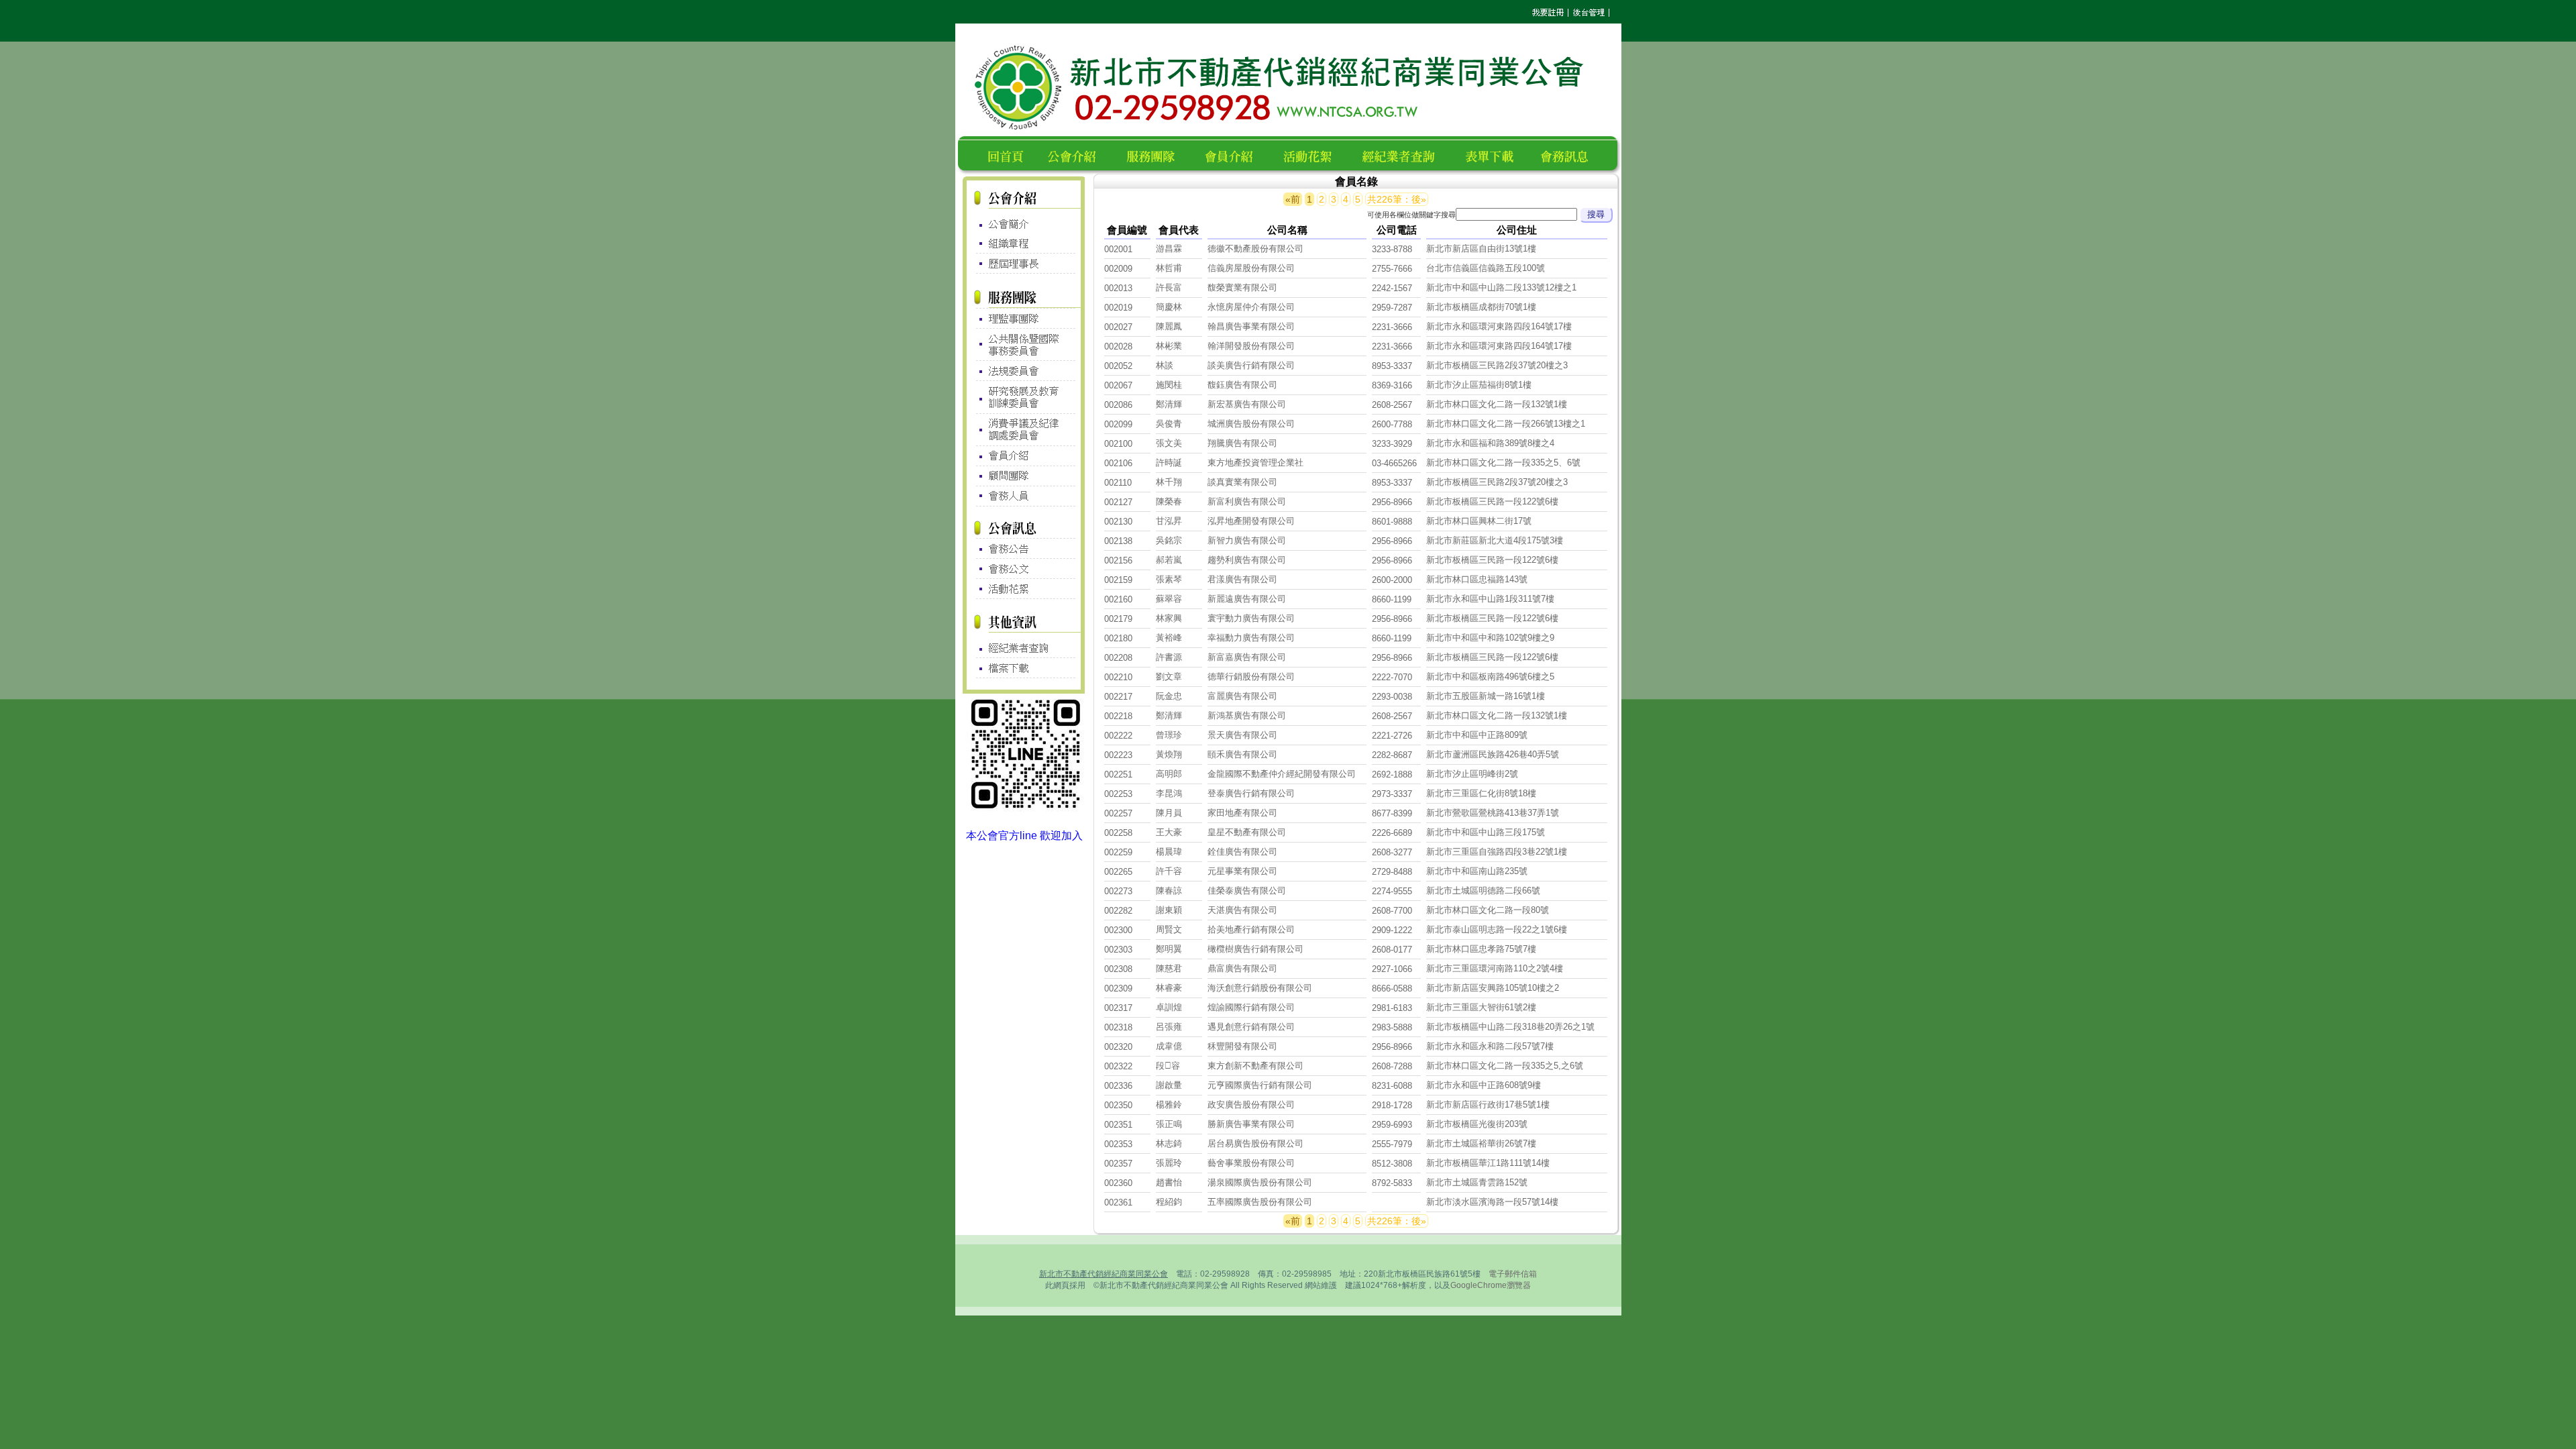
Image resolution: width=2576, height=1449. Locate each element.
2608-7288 (1392, 1066)
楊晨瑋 (1169, 852)
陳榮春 (1169, 501)
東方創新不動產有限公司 (1255, 1066)
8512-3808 (1392, 1164)
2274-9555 (1392, 891)
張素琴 (1169, 579)
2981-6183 (1392, 1008)
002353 (1118, 1144)
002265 (1118, 872)
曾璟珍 (1169, 735)
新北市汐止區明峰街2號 (1472, 774)
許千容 (1169, 871)
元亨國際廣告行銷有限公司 (1260, 1085)
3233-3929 (1392, 444)
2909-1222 (1392, 930)
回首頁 (1008, 155)
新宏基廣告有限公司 (1247, 404)
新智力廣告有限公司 (1247, 540)
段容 (1168, 1066)
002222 (1118, 736)
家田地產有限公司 (1242, 813)
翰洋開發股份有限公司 (1251, 346)
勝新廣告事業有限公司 (1251, 1124)
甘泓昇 (1169, 521)
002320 (1118, 1047)
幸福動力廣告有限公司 (1251, 638)
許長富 (1169, 287)
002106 (1118, 463)
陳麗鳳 (1169, 326)
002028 (1118, 346)
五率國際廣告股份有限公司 (1260, 1202)
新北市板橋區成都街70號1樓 (1481, 307)
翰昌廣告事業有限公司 (1251, 326)
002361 (1118, 1202)
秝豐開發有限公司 (1242, 1046)
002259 (1118, 852)
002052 (1118, 366)
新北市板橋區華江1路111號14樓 (1488, 1163)
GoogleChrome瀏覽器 (1491, 1285)
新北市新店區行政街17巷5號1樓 (1488, 1105)
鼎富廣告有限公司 (1242, 968)
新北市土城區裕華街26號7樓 (1481, 1143)
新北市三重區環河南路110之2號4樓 (1495, 968)
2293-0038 (1392, 697)
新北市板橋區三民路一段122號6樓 (1492, 501)
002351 (1118, 1125)
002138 (1118, 541)
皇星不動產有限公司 (1247, 832)
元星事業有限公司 (1242, 871)
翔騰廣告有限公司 (1242, 443)
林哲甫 (1169, 268)
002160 (1118, 599)
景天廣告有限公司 (1242, 735)
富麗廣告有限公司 (1242, 696)
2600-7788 (1392, 424)
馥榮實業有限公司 (1242, 287)
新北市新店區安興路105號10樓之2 (1493, 988)
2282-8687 (1392, 755)
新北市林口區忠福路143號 (1477, 579)
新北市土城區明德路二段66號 (1483, 891)
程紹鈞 (1169, 1202)
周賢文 (1169, 929)
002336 (1118, 1086)
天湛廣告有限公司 (1242, 910)
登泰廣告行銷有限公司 (1251, 793)
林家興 (1169, 618)
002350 (1118, 1105)
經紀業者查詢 (1404, 155)
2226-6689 (1392, 833)
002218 (1118, 716)
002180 (1118, 638)
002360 (1118, 1183)
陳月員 (1169, 813)
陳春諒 (1169, 891)
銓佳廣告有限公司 (1242, 852)
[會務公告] (1024, 548)
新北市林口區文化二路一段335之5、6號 (1503, 463)
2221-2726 (1392, 736)
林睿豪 (1169, 988)
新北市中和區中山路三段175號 (1486, 832)
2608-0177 (1392, 950)
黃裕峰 (1169, 638)
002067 (1118, 385)
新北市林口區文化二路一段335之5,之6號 (1505, 1066)
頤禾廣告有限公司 (1242, 754)
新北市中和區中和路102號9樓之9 (1490, 638)
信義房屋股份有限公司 (1251, 268)
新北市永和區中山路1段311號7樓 (1490, 599)
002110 (1118, 483)
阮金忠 (1169, 696)
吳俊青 (1169, 424)
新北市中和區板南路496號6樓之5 (1490, 677)
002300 (1118, 930)
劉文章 (1169, 677)
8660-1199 (1392, 599)
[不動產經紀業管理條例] (1024, 645)
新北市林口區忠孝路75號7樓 (1481, 949)
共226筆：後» (1397, 199)
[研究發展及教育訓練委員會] (1024, 397)
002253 (1118, 794)
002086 (1118, 405)
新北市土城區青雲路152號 (1477, 1182)
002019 (1118, 308)
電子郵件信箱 (1513, 1274)
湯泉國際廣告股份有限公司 (1260, 1182)
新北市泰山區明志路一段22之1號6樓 (1497, 929)
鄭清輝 (1169, 404)
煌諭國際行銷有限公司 (1251, 1007)
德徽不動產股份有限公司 (1255, 249)
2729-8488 (1392, 872)
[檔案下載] (1024, 668)
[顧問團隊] (1024, 477)
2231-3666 (1392, 327)
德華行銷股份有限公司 (1251, 677)
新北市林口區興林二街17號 (1479, 521)
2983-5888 (1392, 1027)
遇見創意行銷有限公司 (1251, 1027)
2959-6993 (1392, 1125)
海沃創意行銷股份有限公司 (1260, 988)
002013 (1118, 288)
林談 (1165, 365)
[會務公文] (1024, 569)
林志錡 (1169, 1143)
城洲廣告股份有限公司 (1251, 424)
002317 (1118, 1008)
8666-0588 (1392, 988)
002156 (1118, 560)
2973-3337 (1392, 794)
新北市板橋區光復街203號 (1477, 1124)
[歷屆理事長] (1024, 264)
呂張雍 (1169, 1027)
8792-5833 (1392, 1183)
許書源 (1169, 657)
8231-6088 (1392, 1086)
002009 (1118, 269)
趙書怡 (1169, 1182)
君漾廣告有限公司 (1242, 579)
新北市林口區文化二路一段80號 (1488, 910)
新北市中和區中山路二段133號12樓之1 (1501, 287)
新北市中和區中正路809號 (1477, 735)
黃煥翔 (1169, 754)
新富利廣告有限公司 (1247, 501)
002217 (1118, 697)
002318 (1118, 1027)
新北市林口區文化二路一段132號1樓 (1497, 404)
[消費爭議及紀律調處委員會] (1024, 429)
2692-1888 (1392, 774)
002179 (1118, 619)
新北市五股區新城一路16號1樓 (1486, 696)
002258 (1118, 833)
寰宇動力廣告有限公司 (1251, 618)
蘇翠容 (1169, 599)
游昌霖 (1169, 249)
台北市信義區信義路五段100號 (1486, 268)
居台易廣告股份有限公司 (1255, 1143)
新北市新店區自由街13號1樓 (1481, 249)
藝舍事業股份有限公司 (1251, 1163)
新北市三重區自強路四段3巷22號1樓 (1497, 852)
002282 (1118, 911)
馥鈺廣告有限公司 (1242, 385)
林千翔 (1169, 482)
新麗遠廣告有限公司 (1247, 599)
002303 (1118, 950)
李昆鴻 (1169, 793)
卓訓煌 (1169, 1007)
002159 (1118, 580)
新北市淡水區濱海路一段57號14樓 (1492, 1202)
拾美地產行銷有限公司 (1251, 929)
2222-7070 (1392, 677)
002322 (1118, 1066)
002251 (1118, 774)
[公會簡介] (1024, 221)
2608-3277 (1392, 852)
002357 (1118, 1164)
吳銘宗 (1169, 540)
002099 (1118, 424)
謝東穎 (1169, 910)
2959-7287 (1392, 308)
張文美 (1169, 443)
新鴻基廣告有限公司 (1247, 715)
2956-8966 (1392, 502)
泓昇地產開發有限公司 (1251, 521)
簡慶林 (1169, 307)
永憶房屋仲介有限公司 (1251, 307)
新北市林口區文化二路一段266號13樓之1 (1506, 424)
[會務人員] (1024, 497)
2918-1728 (1392, 1105)
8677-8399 (1392, 813)
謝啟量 (1169, 1085)
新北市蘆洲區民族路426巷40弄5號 (1493, 754)
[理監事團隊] (1024, 318)
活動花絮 (1313, 155)
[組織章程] (1024, 244)
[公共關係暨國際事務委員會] (1024, 344)
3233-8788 (1392, 249)
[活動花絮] (1024, 589)
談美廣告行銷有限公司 (1251, 365)
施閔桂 (1169, 385)
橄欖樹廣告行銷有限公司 (1255, 949)
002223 (1118, 755)
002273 (1118, 891)
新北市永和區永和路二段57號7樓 (1490, 1046)
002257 (1118, 813)
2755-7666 (1392, 269)
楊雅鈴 (1169, 1105)
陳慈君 (1169, 968)
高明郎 (1169, 774)
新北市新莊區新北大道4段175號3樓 (1495, 540)
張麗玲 (1169, 1163)
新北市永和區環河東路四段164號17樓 (1499, 326)
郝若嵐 (1169, 560)
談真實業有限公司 (1242, 482)
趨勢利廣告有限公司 (1247, 560)
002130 (1118, 522)
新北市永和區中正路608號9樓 (1484, 1085)
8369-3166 (1392, 385)
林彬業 (1169, 346)
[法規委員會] (1024, 371)
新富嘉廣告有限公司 (1247, 657)
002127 (1118, 502)
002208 (1118, 658)
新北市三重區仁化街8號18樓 (1481, 793)
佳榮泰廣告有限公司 (1247, 891)
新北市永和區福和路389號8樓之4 (1490, 443)
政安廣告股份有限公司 (1251, 1105)
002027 (1118, 327)
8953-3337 (1392, 366)
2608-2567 (1392, 405)
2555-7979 (1392, 1144)
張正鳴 (1169, 1124)
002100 (1118, 444)
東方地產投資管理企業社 (1255, 463)
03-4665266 (1394, 463)
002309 (1118, 988)
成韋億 (1169, 1046)
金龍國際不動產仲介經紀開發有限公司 (1282, 774)
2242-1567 (1392, 288)
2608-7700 (1392, 911)
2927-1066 (1392, 969)
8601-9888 (1392, 522)
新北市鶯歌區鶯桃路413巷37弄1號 (1493, 813)
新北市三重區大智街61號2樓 (1481, 1007)
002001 (1118, 249)
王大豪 (1169, 832)
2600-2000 (1392, 580)
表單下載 (1493, 155)
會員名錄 (1235, 155)
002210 (1118, 677)
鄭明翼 (1169, 949)
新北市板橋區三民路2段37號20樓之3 (1497, 365)
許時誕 (1169, 463)
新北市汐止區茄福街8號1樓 (1479, 385)
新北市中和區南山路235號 (1477, 871)
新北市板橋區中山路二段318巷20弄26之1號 (1510, 1027)
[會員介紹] (1024, 456)
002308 (1118, 969)
